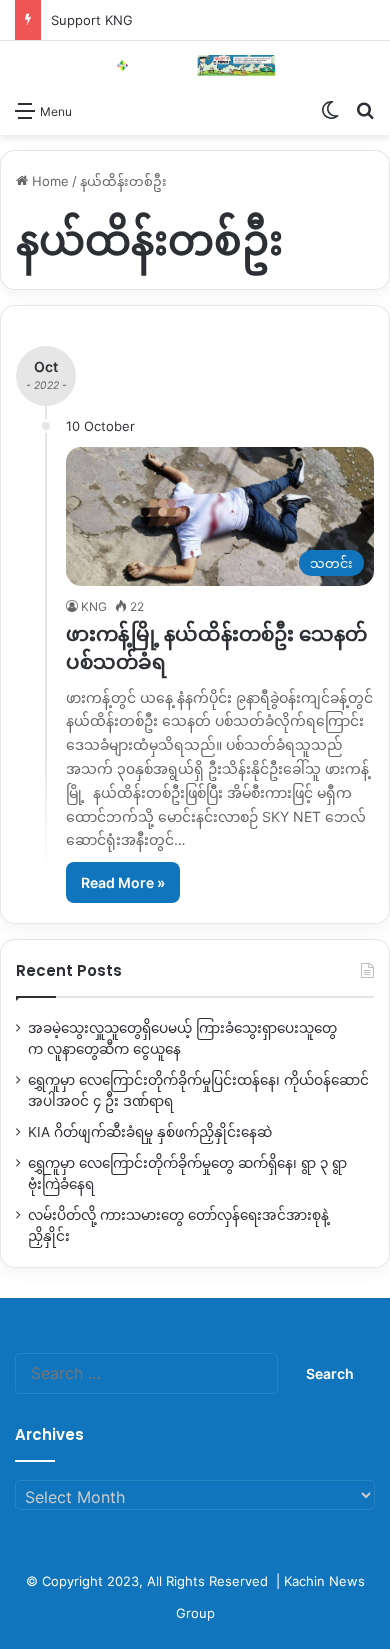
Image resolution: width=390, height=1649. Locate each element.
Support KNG (92, 20)
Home (48, 181)
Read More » (123, 882)
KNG (94, 606)
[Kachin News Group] (195, 65)
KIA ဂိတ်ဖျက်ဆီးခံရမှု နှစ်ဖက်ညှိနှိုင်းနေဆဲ (150, 1132)
